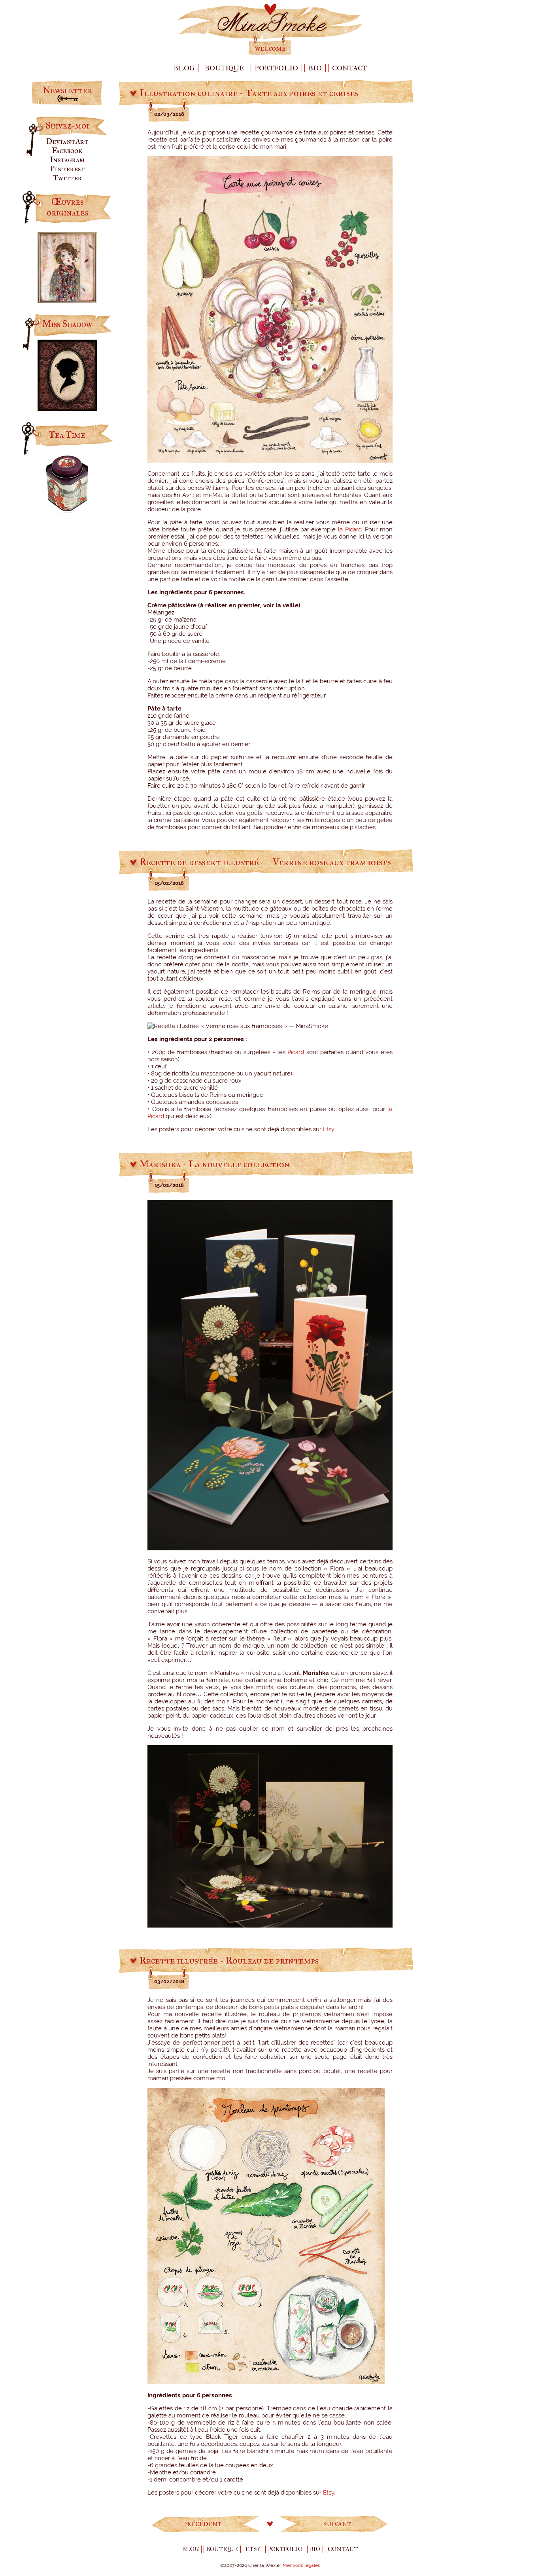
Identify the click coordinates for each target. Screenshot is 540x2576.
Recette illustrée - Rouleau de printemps (229, 1960)
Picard (296, 1052)
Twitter (67, 178)
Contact (349, 68)
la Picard (350, 529)
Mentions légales (301, 2565)
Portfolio (276, 68)
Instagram (67, 160)
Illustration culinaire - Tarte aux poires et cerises (249, 93)
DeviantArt (67, 141)
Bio (315, 68)
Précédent (203, 2524)
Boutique (225, 68)
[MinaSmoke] (270, 54)
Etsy (329, 1129)
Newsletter (67, 90)
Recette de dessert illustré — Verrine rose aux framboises (265, 862)
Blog (184, 68)
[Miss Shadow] (67, 408)
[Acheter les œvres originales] (67, 300)
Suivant (337, 2524)
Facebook (67, 150)
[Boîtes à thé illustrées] (67, 511)
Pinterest (67, 169)
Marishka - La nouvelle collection (215, 1164)
